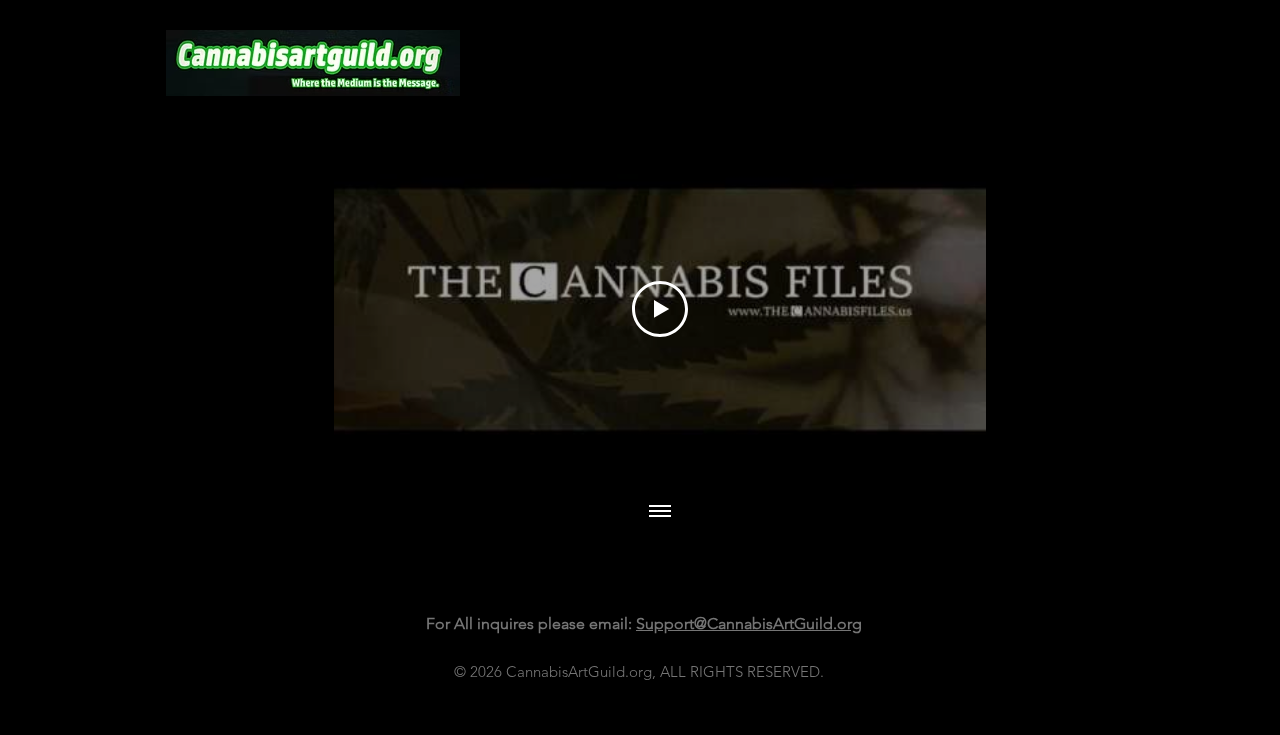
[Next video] (944, 309)
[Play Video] (660, 309)
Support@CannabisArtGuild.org (749, 623)
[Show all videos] (660, 513)
